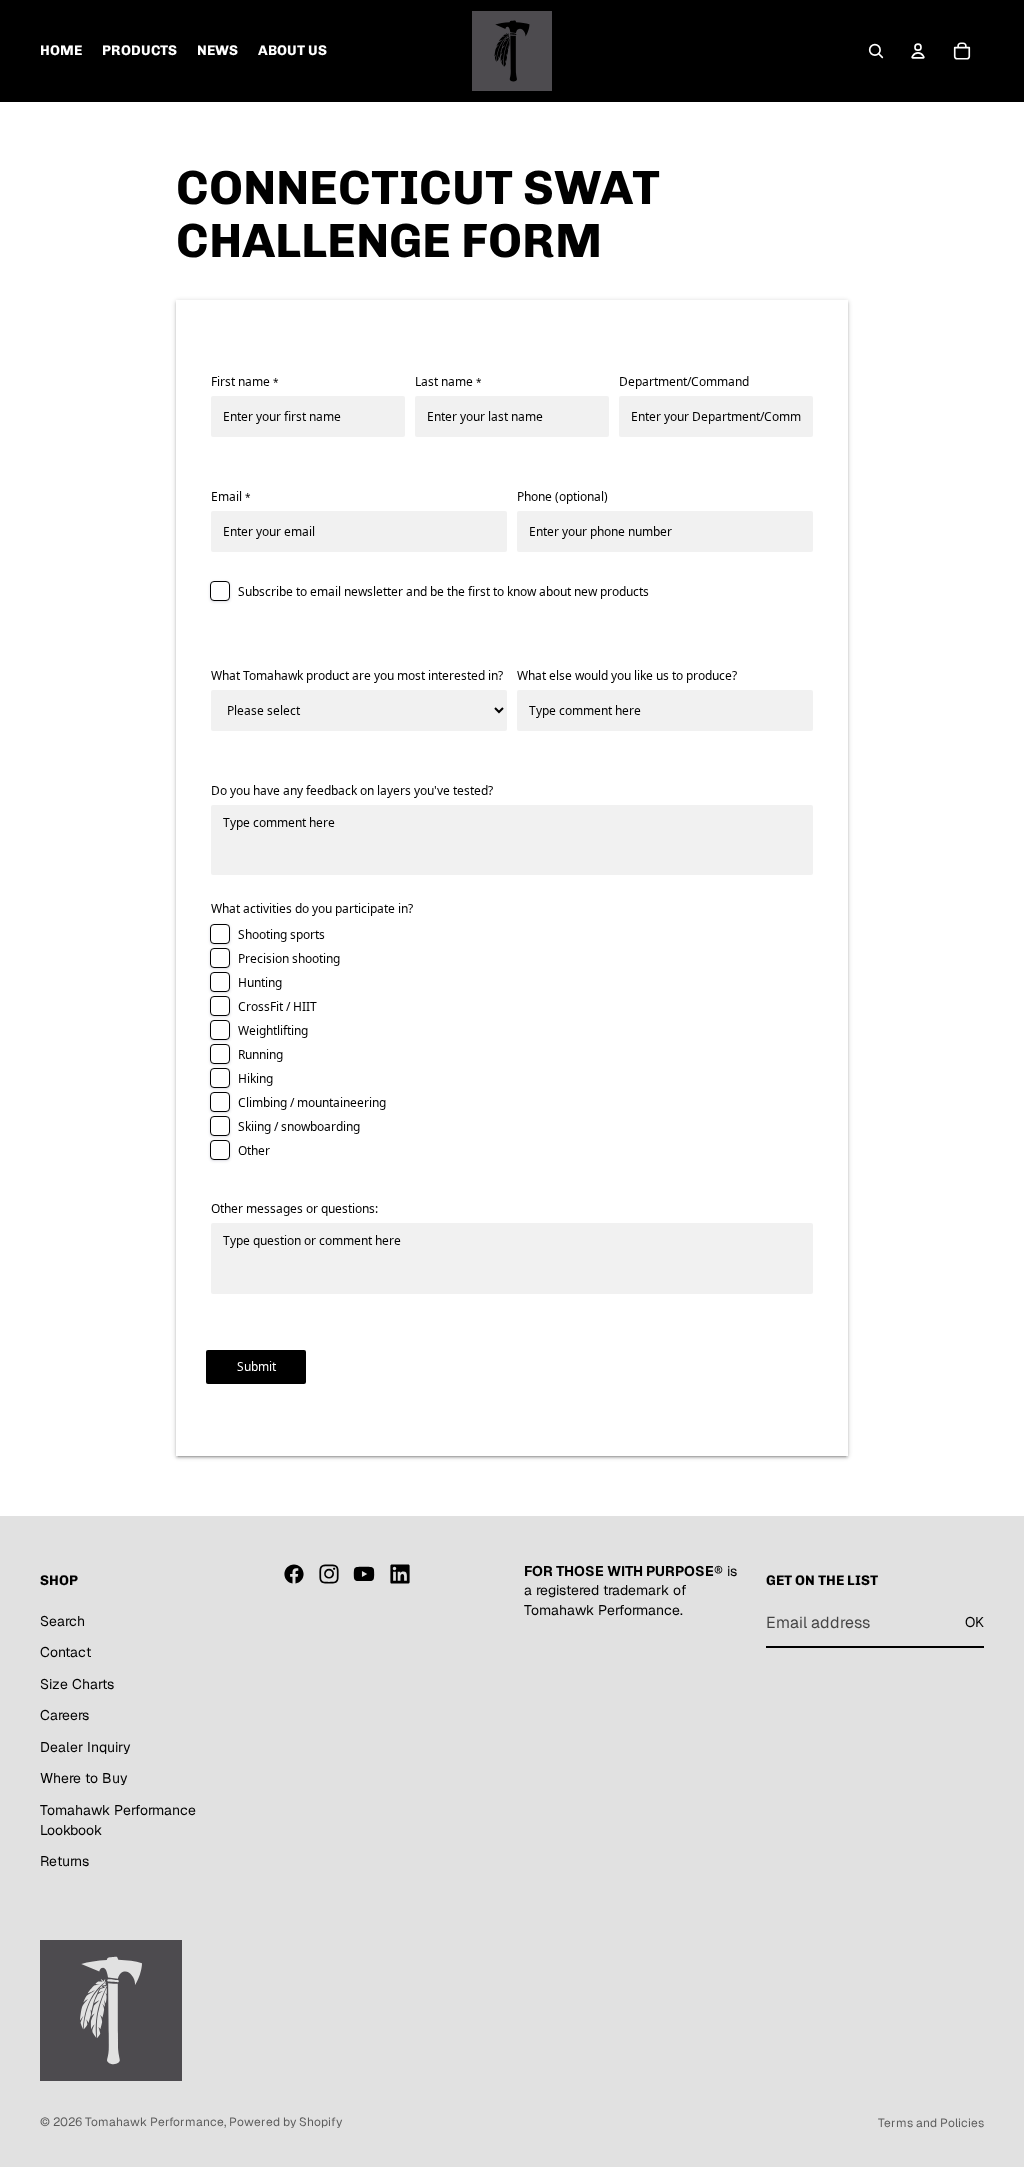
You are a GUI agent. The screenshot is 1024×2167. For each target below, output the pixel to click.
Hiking (255, 1078)
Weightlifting (273, 1030)
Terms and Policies (931, 2123)
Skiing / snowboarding (299, 1126)
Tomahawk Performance (154, 2122)
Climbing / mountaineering (312, 1102)
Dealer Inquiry (85, 1747)
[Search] (876, 51)
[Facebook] (294, 1574)
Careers (64, 1715)
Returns (64, 1861)
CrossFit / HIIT (277, 1006)
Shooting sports (281, 934)
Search (62, 1621)
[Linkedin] (400, 1574)
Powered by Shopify (285, 2122)
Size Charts (77, 1684)
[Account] (918, 51)
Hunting (260, 982)
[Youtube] (364, 1574)
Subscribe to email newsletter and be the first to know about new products (443, 591)
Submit (256, 1366)
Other (254, 1150)
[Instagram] (329, 1574)
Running (260, 1054)
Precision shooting (289, 958)
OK (974, 1622)
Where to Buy (84, 1778)
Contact (65, 1652)
